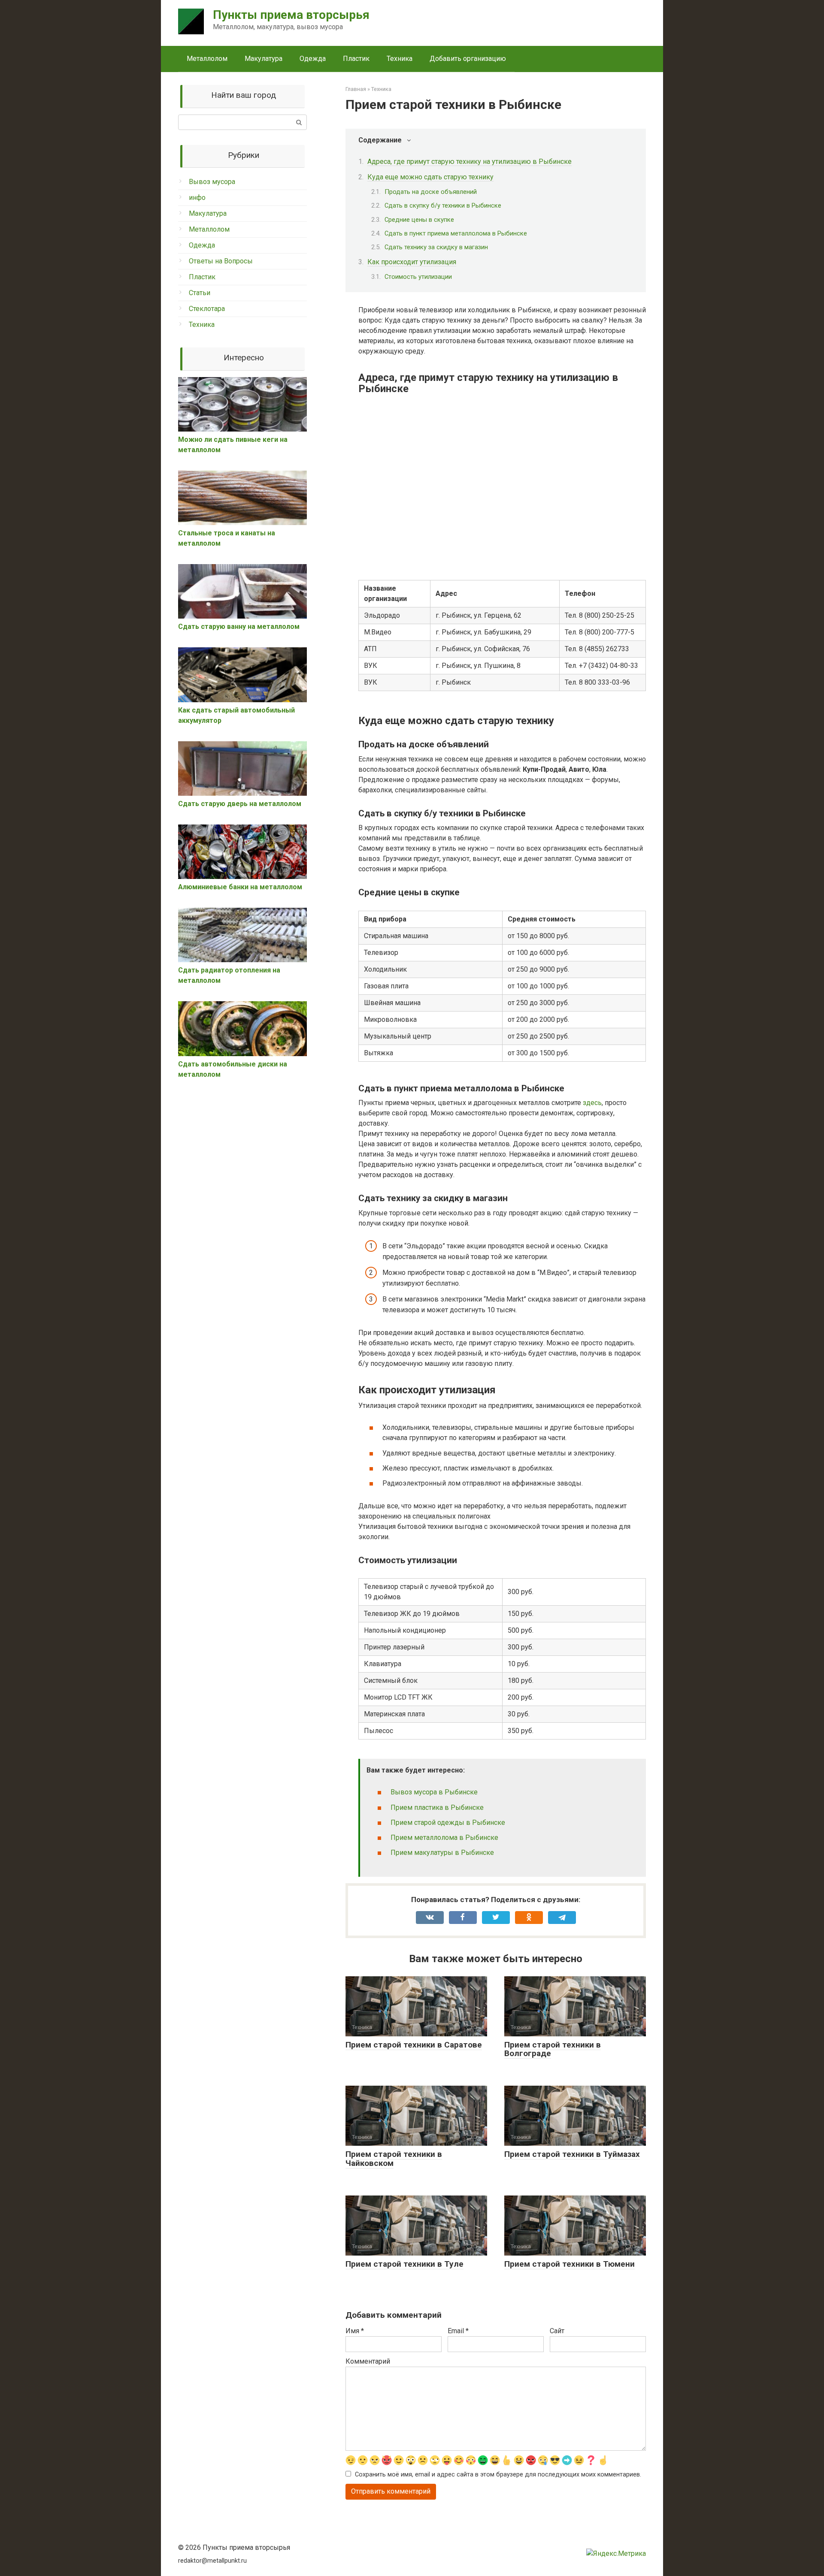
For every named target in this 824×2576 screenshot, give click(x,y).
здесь (592, 1103)
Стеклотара (207, 309)
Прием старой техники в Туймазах (572, 2154)
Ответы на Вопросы (221, 261)
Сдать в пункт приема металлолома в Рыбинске (456, 233)
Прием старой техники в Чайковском (394, 2159)
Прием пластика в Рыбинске (437, 1807)
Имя (355, 2331)
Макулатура (264, 59)
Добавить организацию (468, 59)
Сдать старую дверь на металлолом (240, 804)
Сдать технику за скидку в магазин (436, 247)
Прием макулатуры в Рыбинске (442, 1853)
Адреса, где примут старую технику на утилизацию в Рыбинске (470, 162)
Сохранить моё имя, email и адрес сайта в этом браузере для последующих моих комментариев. (498, 2475)
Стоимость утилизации (418, 277)
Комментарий (368, 2361)
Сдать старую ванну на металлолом (239, 627)
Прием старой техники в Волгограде (553, 2049)
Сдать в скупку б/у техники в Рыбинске (443, 205)
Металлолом (207, 59)
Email (458, 2331)
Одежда (313, 59)
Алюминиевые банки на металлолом (240, 887)
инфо (197, 198)
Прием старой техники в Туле (404, 2264)
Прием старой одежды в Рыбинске (448, 1823)
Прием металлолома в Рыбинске (444, 1838)
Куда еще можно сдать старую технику (430, 177)
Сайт (557, 2331)
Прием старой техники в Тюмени (570, 2264)
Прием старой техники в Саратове (414, 2045)
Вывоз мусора (212, 182)
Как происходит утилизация (412, 262)
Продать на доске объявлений (431, 192)
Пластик (356, 59)
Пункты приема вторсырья (291, 15)
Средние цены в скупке (419, 220)
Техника (400, 59)
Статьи (200, 293)
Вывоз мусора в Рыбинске (434, 1792)
